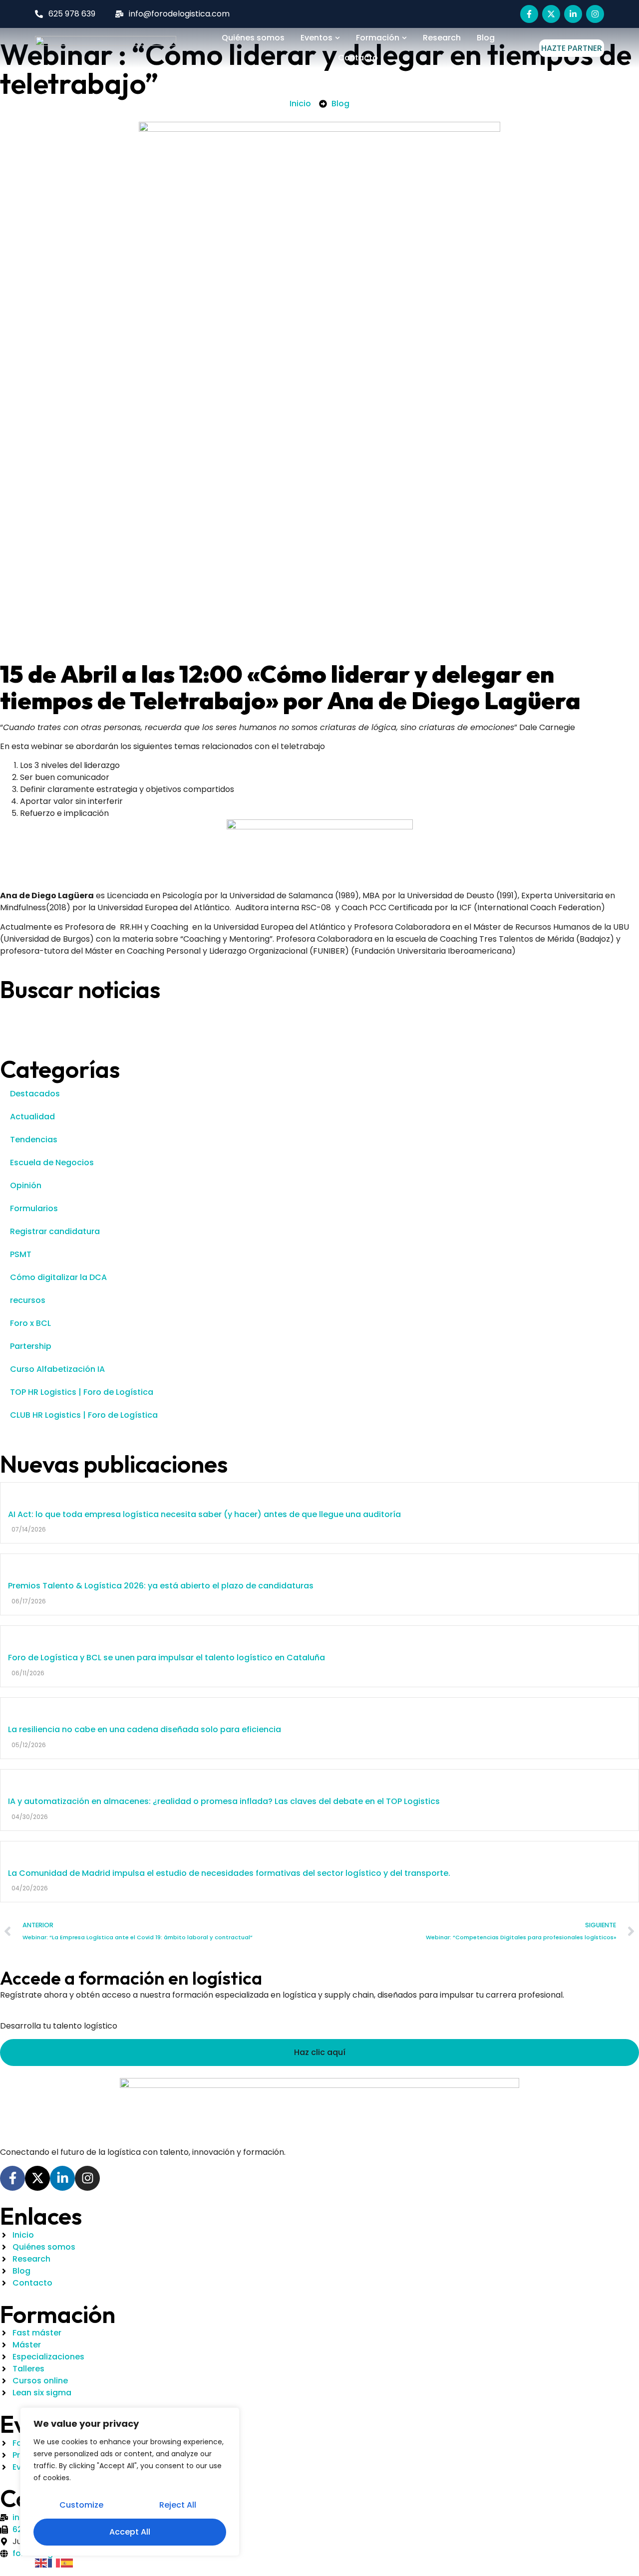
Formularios (34, 1208)
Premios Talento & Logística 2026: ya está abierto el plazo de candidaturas (161, 1586)
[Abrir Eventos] (337, 38)
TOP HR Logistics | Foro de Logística (82, 1392)
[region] (130, 2482)
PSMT (21, 1254)
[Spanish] (67, 2562)
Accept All (130, 2532)
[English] (41, 2562)
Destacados (35, 1094)
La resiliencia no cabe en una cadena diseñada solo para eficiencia (145, 1729)
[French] (54, 2562)
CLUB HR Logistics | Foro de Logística (84, 1415)
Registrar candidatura (55, 1231)
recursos (28, 1300)
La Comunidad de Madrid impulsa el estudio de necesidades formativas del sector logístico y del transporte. (229, 1873)
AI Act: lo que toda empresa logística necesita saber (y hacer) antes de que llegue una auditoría (204, 1514)
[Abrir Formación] (404, 38)
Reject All (178, 2505)
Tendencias (34, 1140)
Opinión (26, 1185)
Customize (81, 2505)
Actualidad (32, 1117)
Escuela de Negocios (52, 1162)
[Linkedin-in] (573, 14)
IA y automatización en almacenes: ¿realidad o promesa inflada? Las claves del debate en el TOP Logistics (224, 1801)
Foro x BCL (30, 1323)
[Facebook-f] (529, 14)
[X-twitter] (551, 14)
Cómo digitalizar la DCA (58, 1277)
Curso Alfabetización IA (57, 1369)
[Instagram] (595, 14)
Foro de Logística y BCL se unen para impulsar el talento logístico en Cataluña (166, 1658)
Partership (31, 1346)
